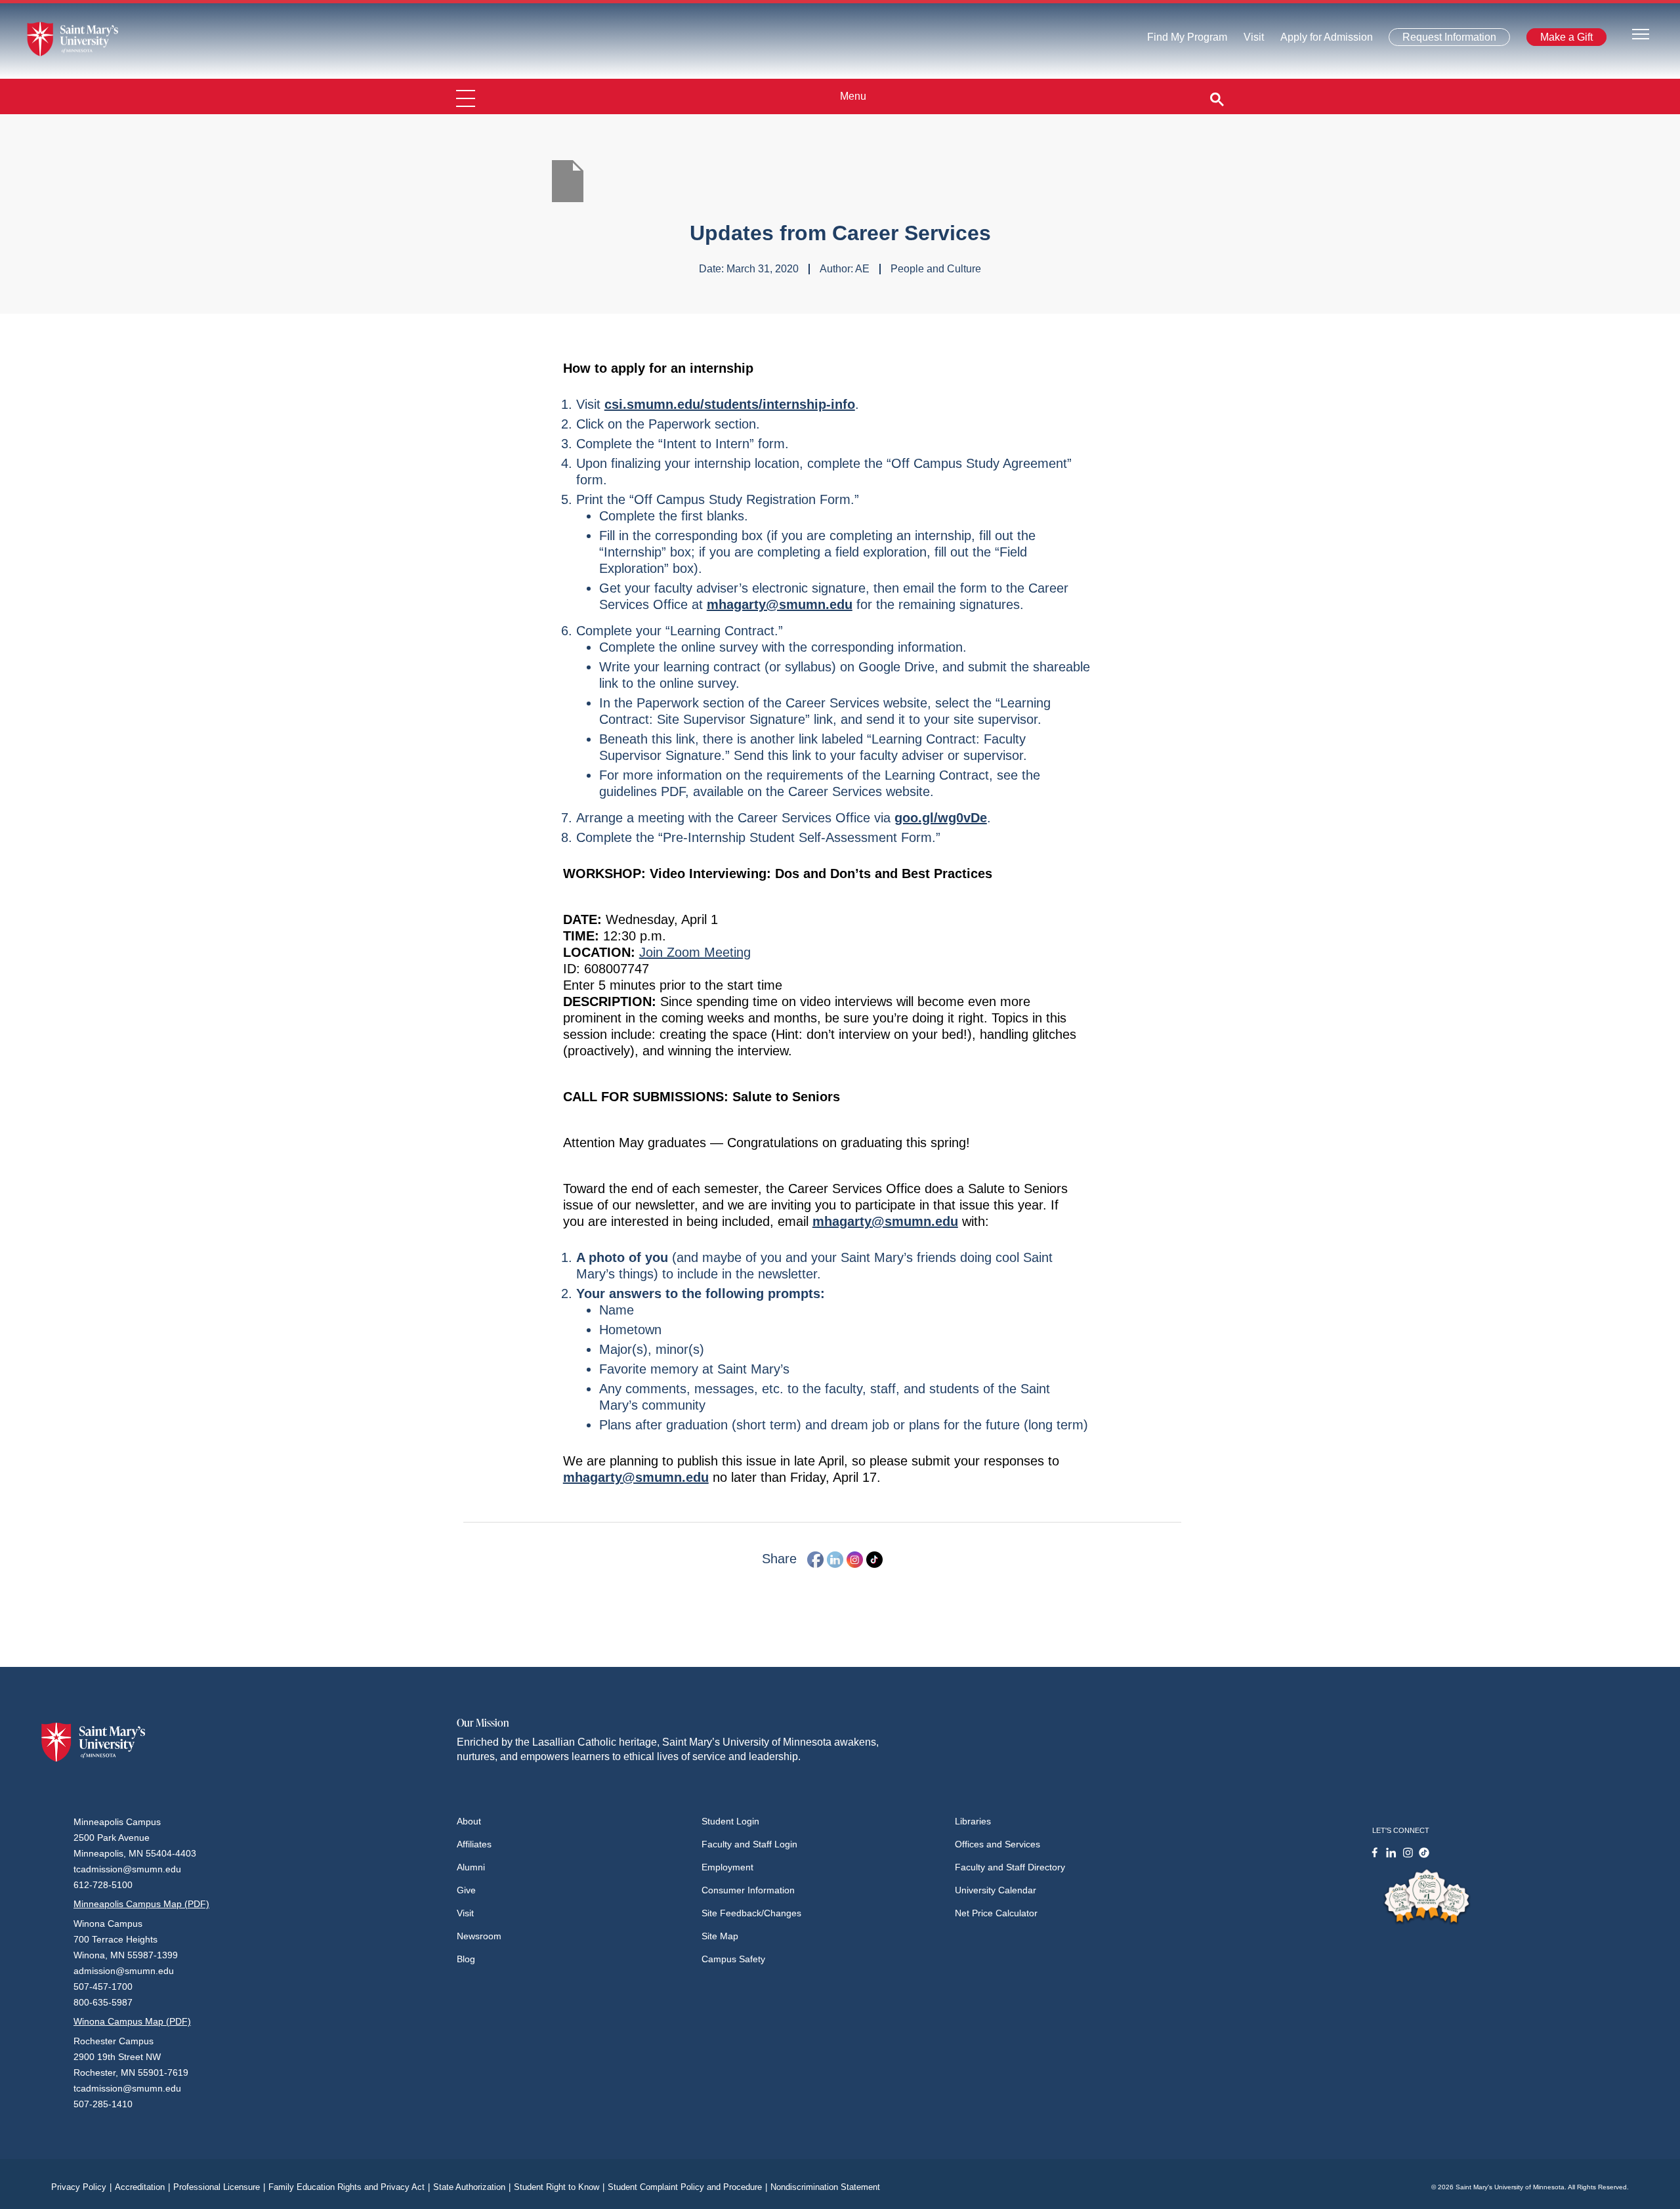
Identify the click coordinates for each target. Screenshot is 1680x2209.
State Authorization (472, 2187)
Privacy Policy (81, 2187)
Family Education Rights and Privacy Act (349, 2187)
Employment (727, 1867)
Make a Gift (1563, 40)
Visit (1250, 40)
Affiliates (474, 1844)
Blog (466, 1959)
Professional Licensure (219, 2187)
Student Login (730, 1821)
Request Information (1441, 40)
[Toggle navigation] (1641, 33)
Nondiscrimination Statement (825, 2187)
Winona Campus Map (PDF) (132, 2021)
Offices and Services (997, 1844)
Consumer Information (748, 1890)
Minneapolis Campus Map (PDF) (141, 1904)
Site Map (720, 1936)
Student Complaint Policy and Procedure (687, 2187)
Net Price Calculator (996, 1913)
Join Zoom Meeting (695, 952)
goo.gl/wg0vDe (941, 818)
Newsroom (479, 1936)
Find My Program (1187, 40)
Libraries (973, 1821)
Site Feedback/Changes (751, 1913)
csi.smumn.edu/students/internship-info (730, 404)
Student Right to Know (559, 2187)
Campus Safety (733, 1959)
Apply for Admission (1319, 40)
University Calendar (996, 1890)
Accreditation (142, 2187)
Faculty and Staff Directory (1010, 1867)
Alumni (471, 1867)
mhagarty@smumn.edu (780, 604)
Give (466, 1890)
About (469, 1821)
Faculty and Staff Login (749, 1844)
